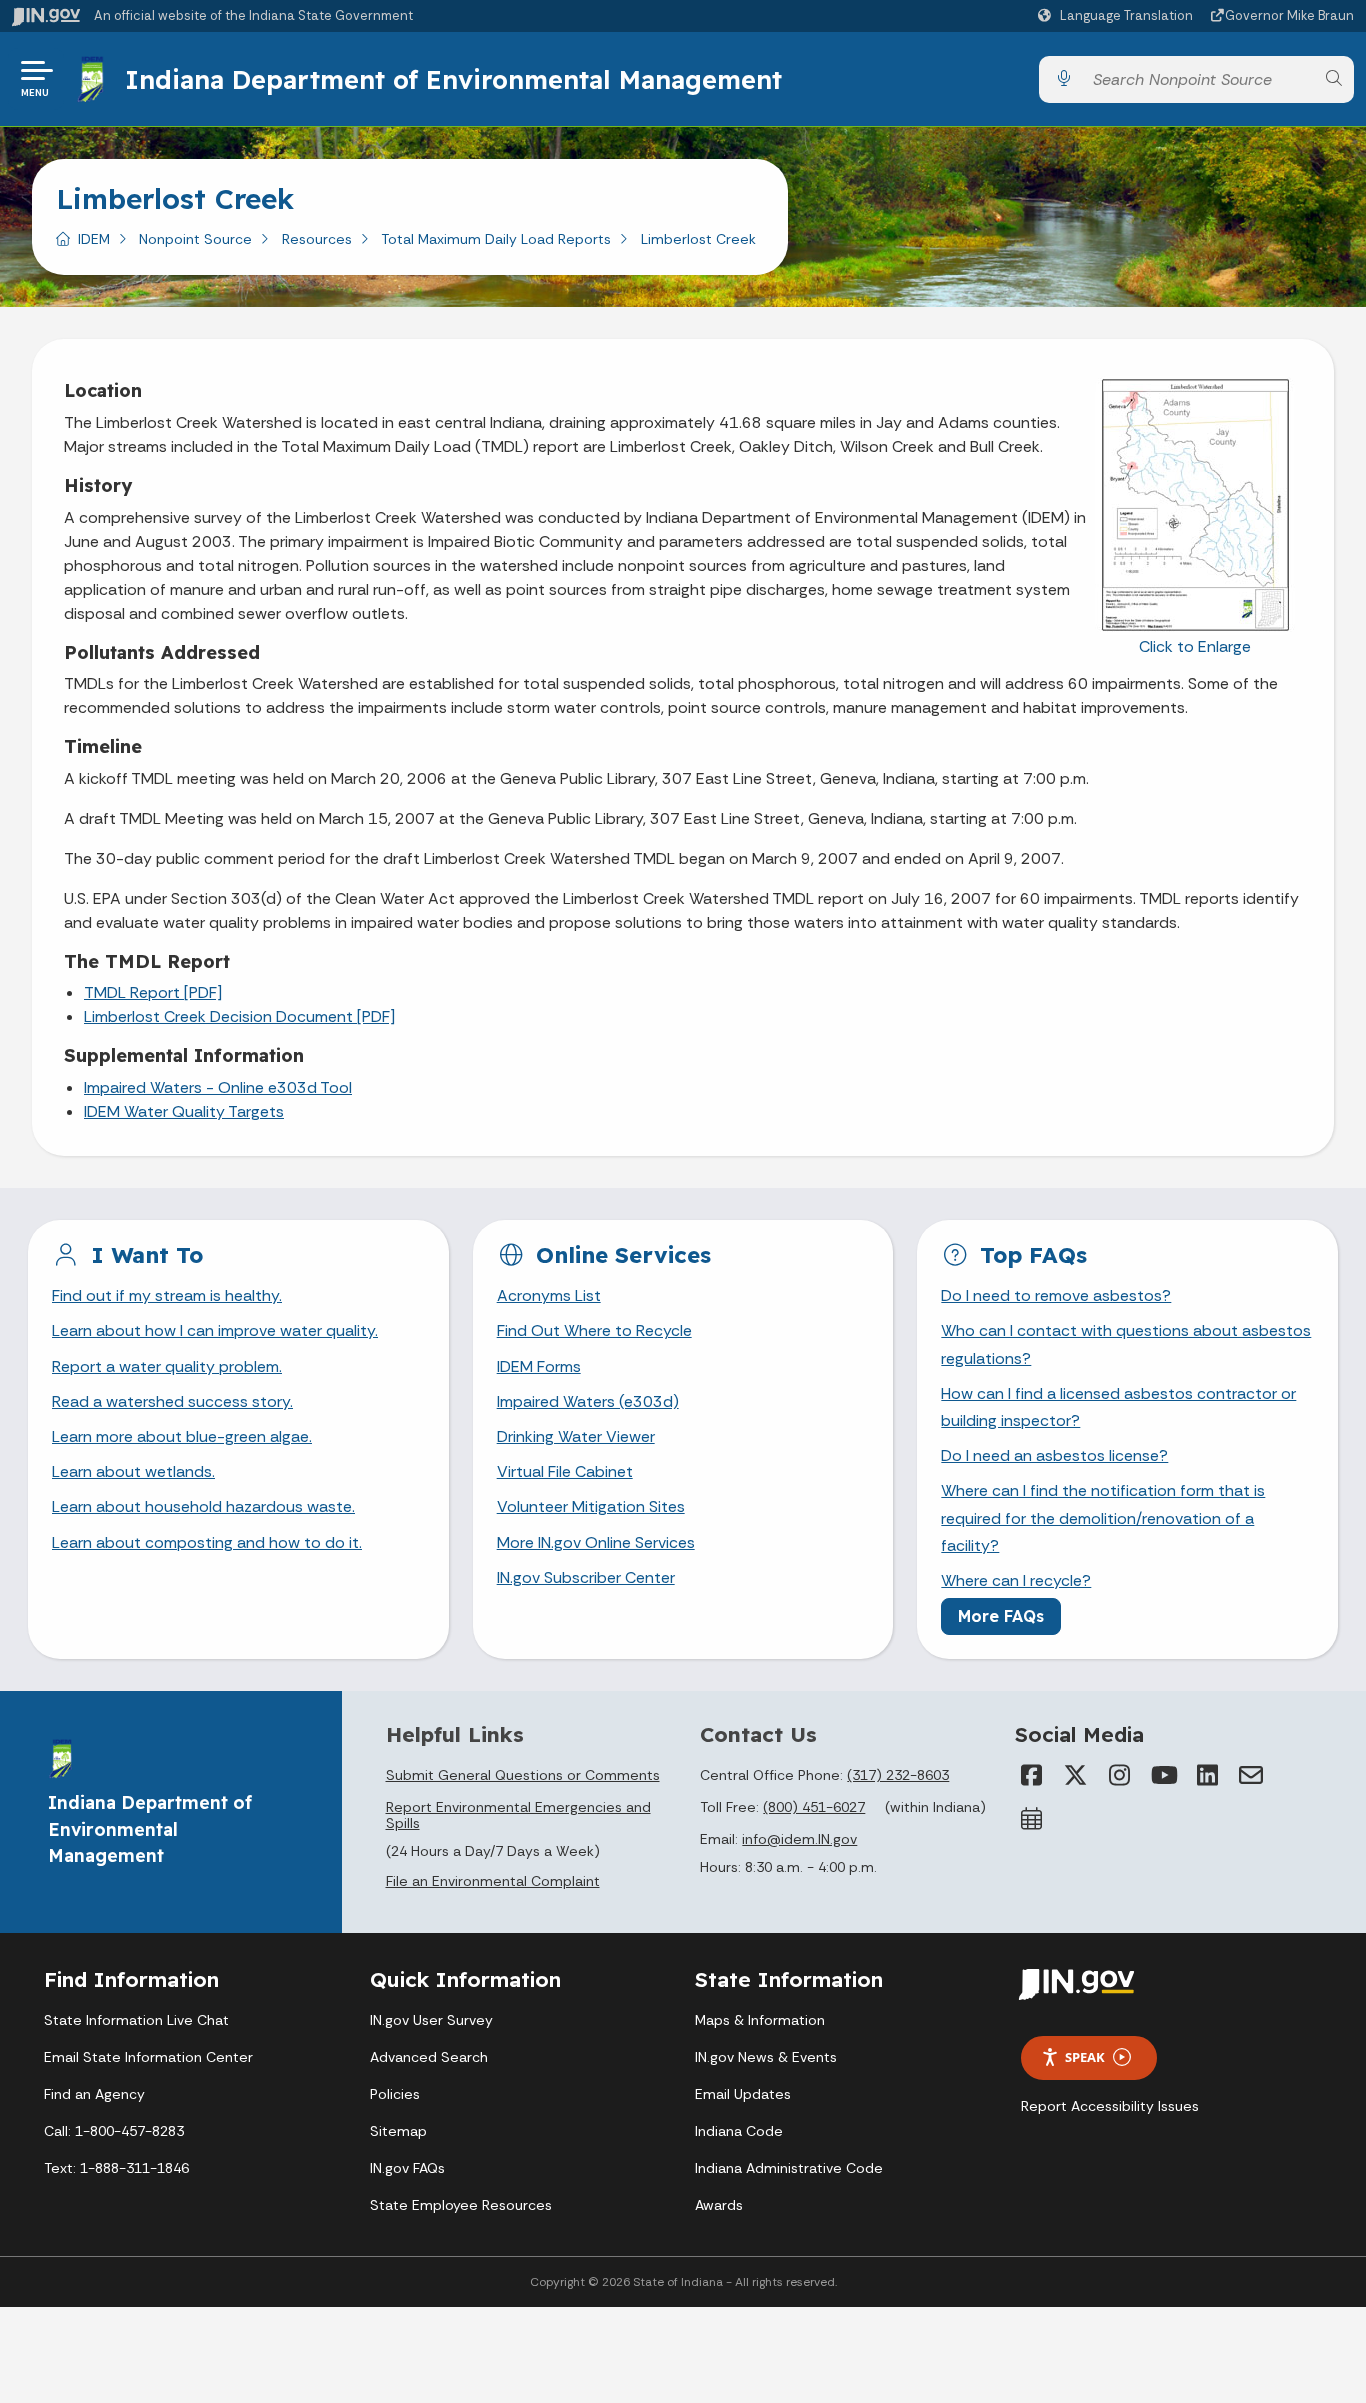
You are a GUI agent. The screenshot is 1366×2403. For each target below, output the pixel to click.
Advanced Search (429, 2057)
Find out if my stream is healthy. (167, 1295)
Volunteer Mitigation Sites (591, 1506)
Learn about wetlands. (133, 1471)
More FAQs (1001, 1616)
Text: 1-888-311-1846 (116, 2168)
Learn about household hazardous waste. (203, 1506)
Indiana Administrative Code (789, 2168)
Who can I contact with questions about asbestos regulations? (1126, 1344)
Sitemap (398, 2131)
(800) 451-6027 (814, 1807)
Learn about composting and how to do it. (207, 1542)
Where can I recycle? (1016, 1580)
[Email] (1251, 1775)
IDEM (94, 239)
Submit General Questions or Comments (523, 1775)
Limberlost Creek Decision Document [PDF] (239, 1016)
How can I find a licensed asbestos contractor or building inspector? (1118, 1407)
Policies (395, 2094)
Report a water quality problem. (167, 1366)
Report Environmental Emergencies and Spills (518, 1815)
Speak (1085, 2057)
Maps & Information (760, 2020)
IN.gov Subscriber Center (586, 1577)
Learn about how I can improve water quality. (215, 1330)
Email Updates (743, 2094)
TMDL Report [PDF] (153, 992)
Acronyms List (549, 1295)
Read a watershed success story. (172, 1401)
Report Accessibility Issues (1110, 2106)
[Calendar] (1031, 1819)
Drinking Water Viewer (576, 1436)
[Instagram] (1119, 1775)
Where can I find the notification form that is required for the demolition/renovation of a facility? (1103, 1517)
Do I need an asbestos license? (1054, 1455)
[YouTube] (1163, 1775)
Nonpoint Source (195, 239)
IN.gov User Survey (431, 2020)
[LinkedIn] (1207, 1775)
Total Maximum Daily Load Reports (496, 239)
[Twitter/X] (1075, 1775)
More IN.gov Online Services (596, 1542)
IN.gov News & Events (766, 2057)
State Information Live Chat (136, 2020)
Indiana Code (739, 2131)
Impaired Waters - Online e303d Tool (218, 1087)
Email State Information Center (148, 2057)
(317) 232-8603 (898, 1775)
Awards (719, 2205)
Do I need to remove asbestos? (1056, 1295)
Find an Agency (94, 2094)
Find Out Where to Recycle (594, 1330)
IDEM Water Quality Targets (184, 1111)
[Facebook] (1031, 1775)
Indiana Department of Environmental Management (453, 79)
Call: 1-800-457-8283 (114, 2131)
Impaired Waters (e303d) (588, 1401)
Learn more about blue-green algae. (182, 1436)
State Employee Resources (461, 2205)
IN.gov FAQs (407, 2168)
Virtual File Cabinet (565, 1471)
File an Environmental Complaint (493, 1881)
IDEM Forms (539, 1366)
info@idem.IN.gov (799, 1839)
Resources (317, 239)
